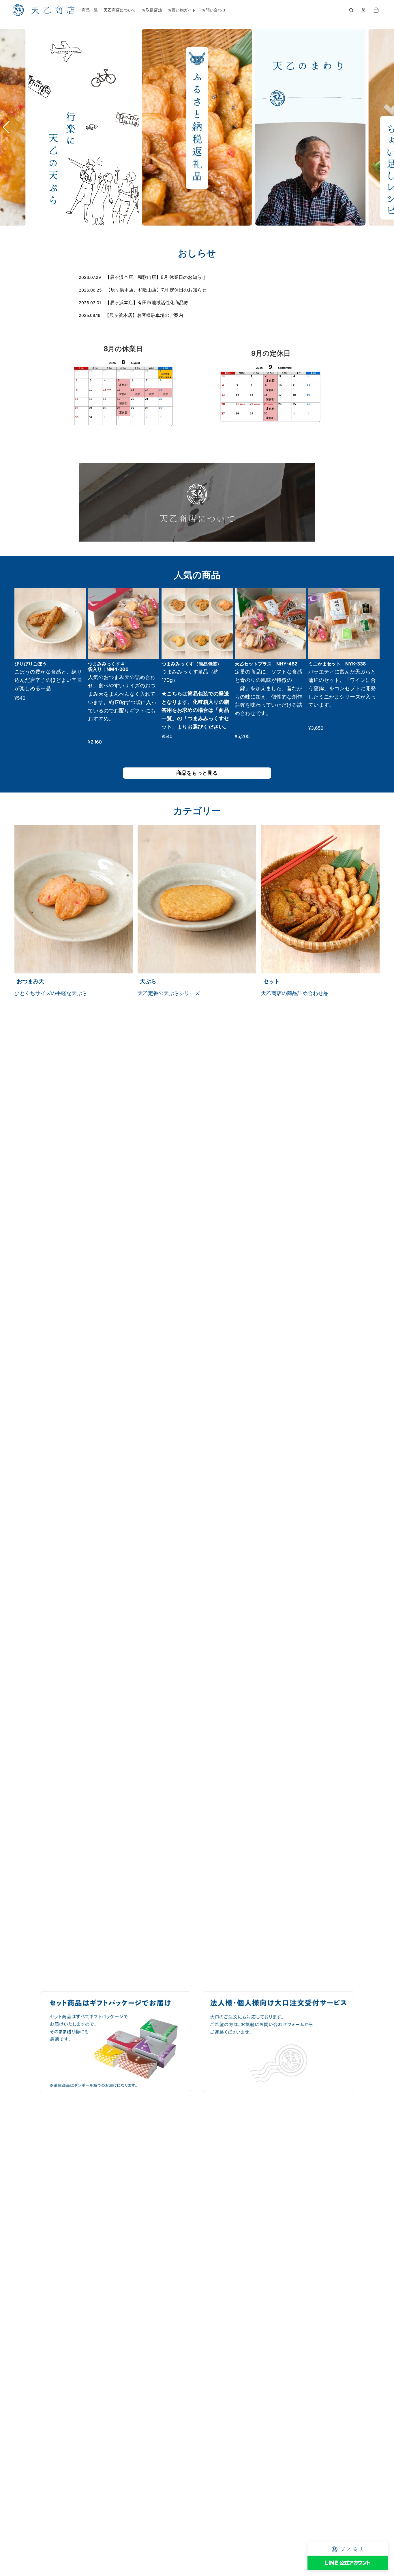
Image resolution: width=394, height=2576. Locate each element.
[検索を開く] (351, 10)
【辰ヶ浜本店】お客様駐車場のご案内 (144, 315)
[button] (7, 127)
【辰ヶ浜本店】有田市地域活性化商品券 (147, 302)
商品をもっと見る (197, 773)
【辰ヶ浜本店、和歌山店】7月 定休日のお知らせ (156, 290)
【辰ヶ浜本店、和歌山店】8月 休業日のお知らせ (156, 277)
